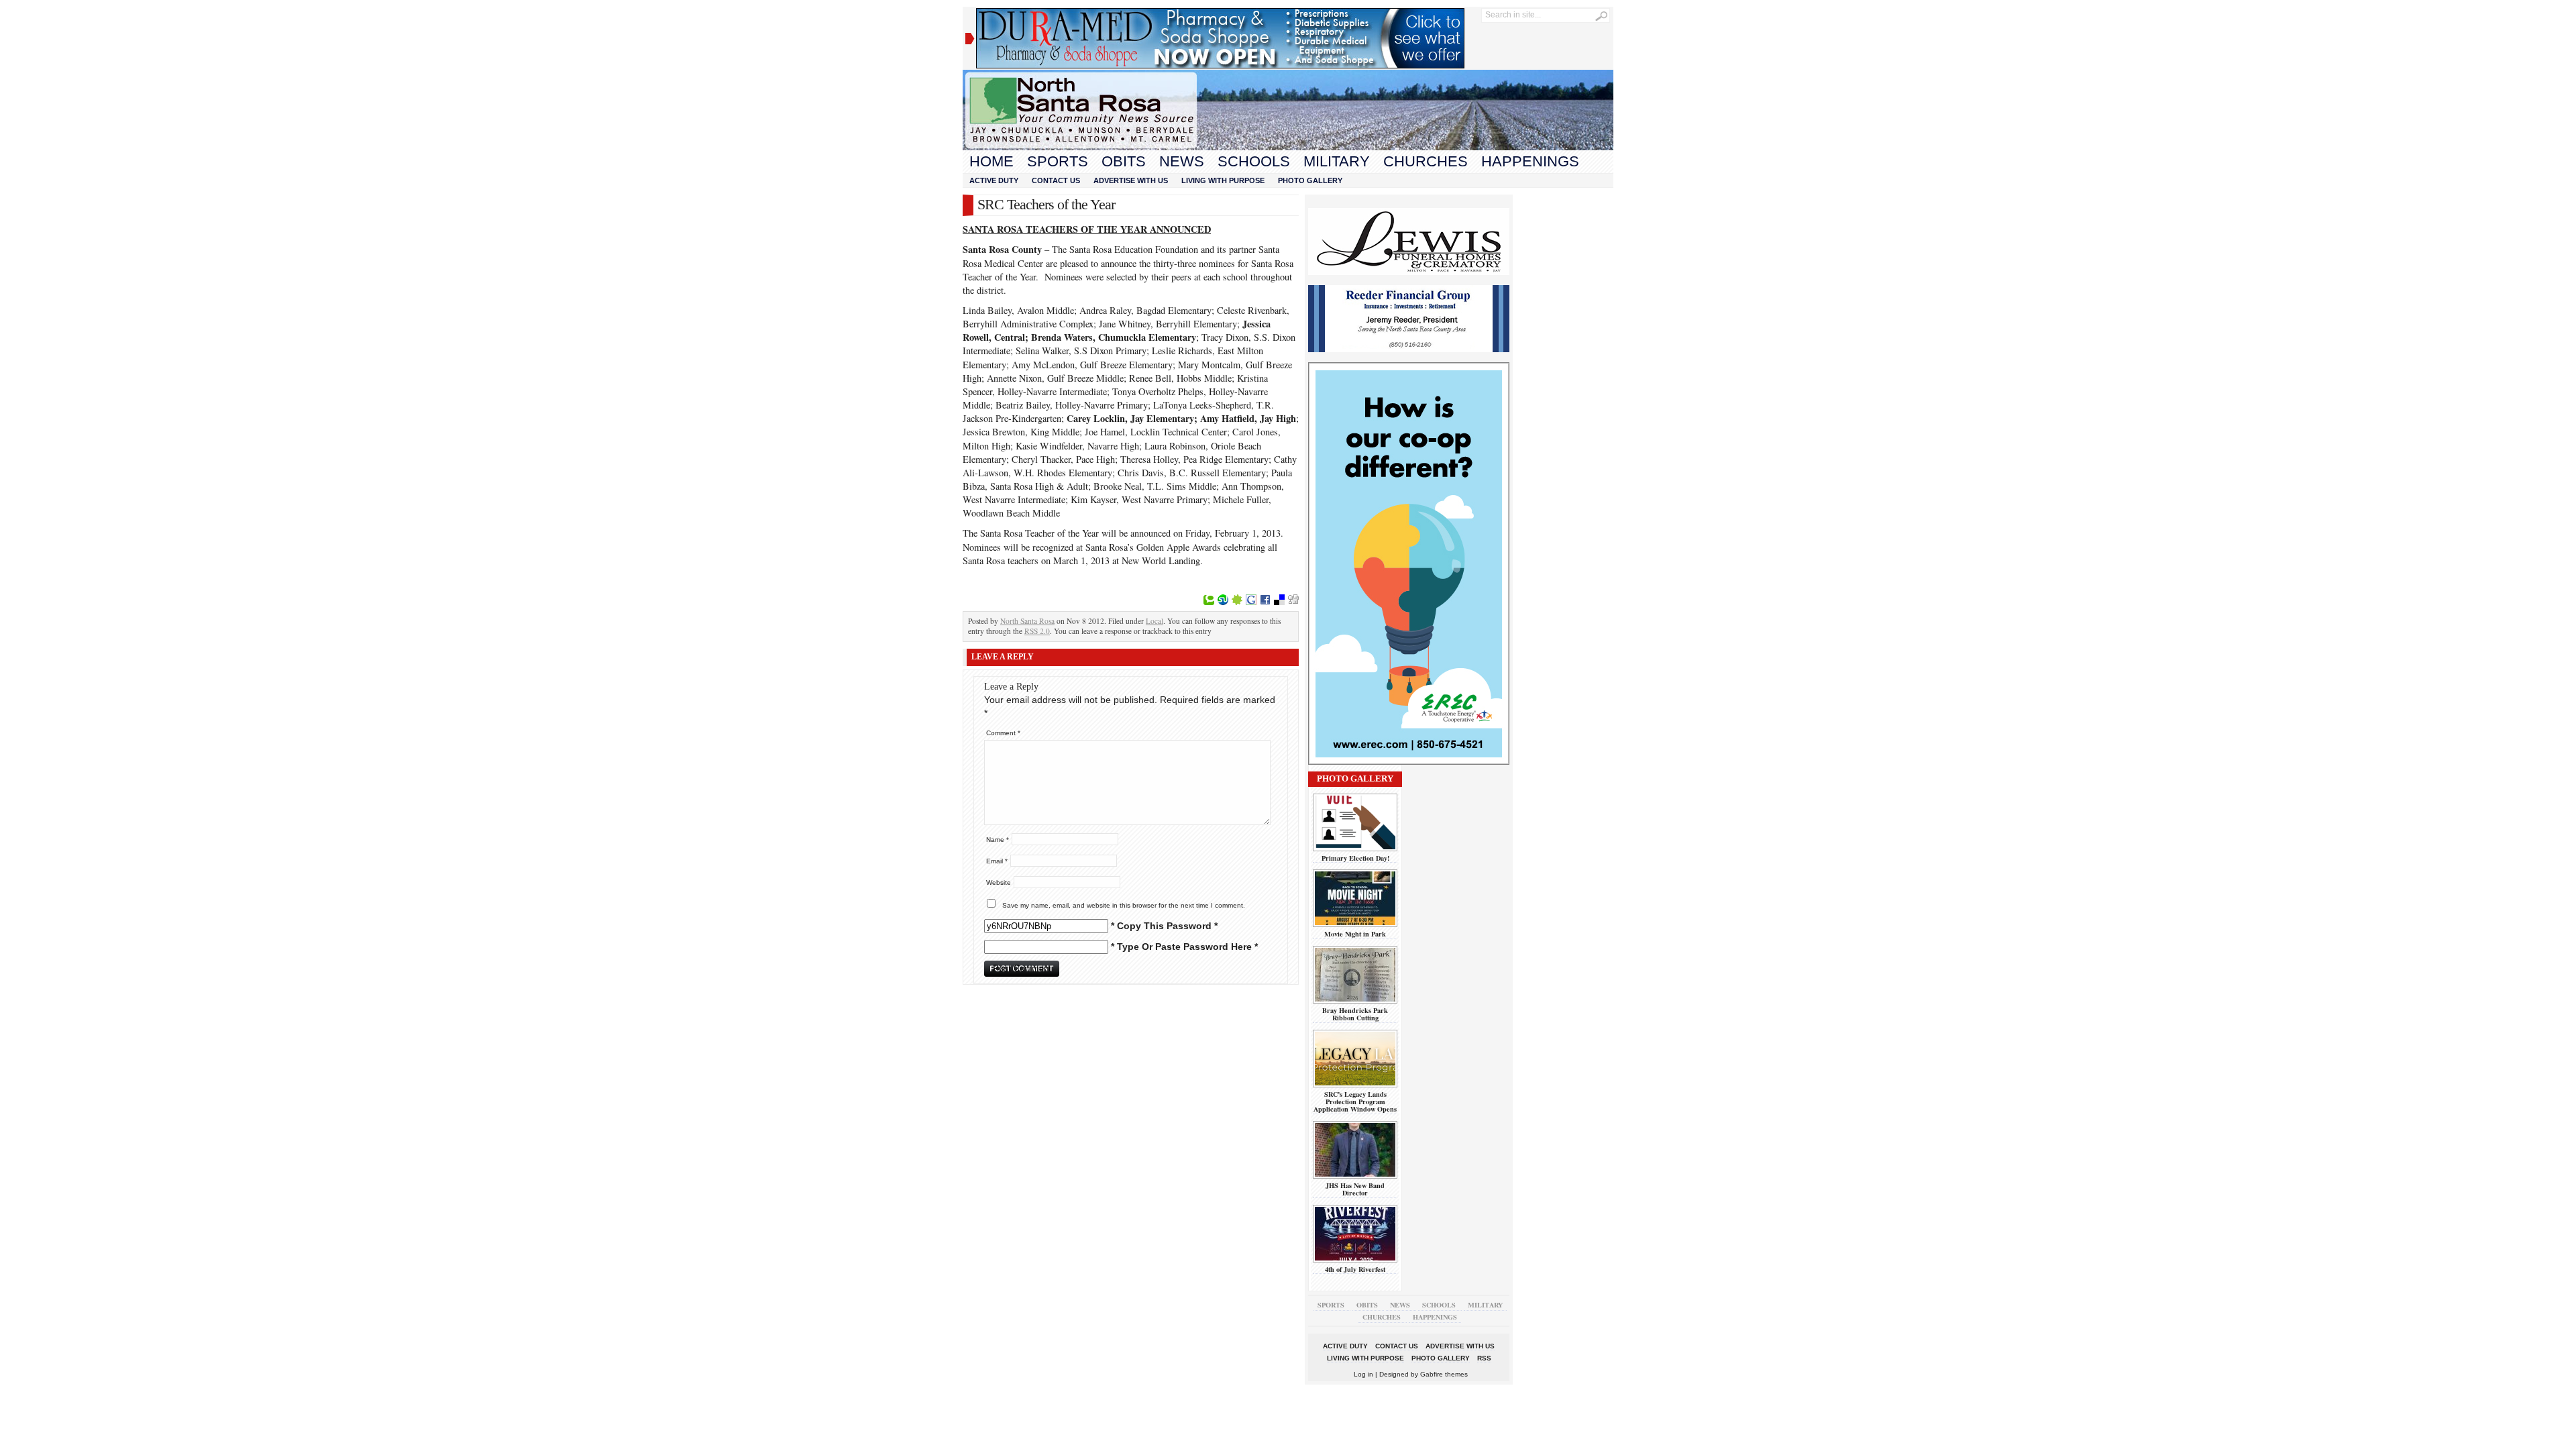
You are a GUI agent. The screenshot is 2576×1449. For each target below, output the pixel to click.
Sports (1058, 161)
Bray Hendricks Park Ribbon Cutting (1355, 1014)
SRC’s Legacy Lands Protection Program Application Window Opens (1355, 1102)
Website (999, 882)
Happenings (1530, 161)
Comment (1003, 733)
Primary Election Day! (1355, 858)
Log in (1363, 1374)
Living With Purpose (1223, 180)
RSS (1484, 1358)
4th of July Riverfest (1355, 1269)
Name (998, 840)
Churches (1426, 161)
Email (997, 861)
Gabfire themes (1444, 1374)
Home (991, 161)
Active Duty (994, 180)
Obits (1124, 161)
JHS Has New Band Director (1355, 1189)
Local (1155, 621)
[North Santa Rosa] (1288, 147)
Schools (1254, 161)
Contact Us (1056, 180)
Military (1337, 161)
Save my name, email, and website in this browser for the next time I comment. (1124, 905)
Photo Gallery (1310, 180)
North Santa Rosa (1027, 621)
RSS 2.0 (1037, 631)
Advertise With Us (1131, 180)
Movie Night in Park (1355, 934)
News (1182, 161)
